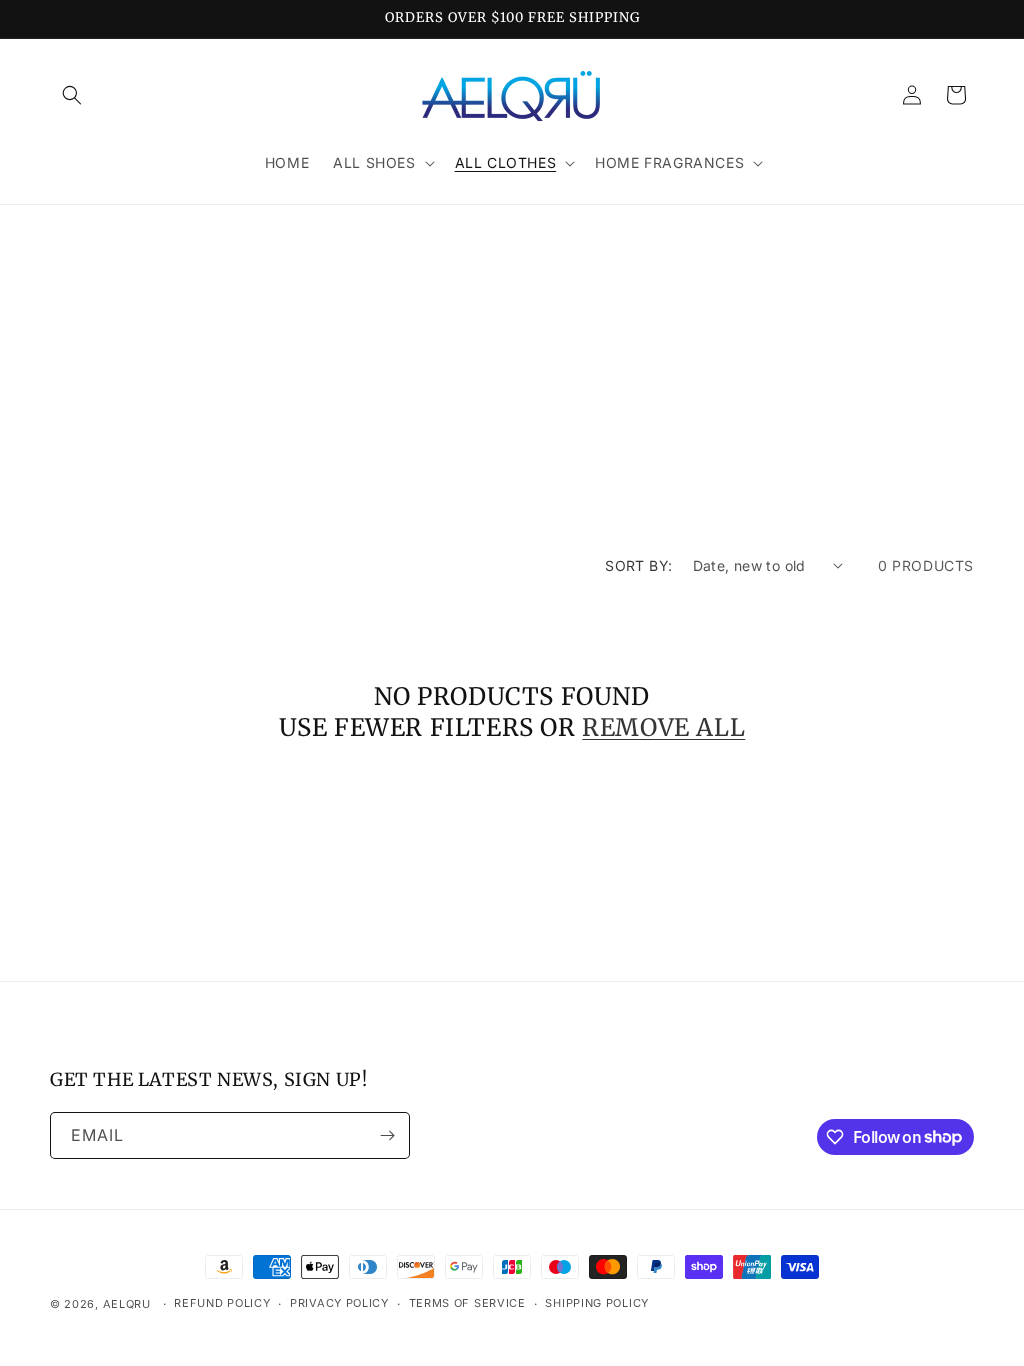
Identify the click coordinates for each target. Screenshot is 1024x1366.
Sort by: (638, 565)
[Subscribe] (387, 1135)
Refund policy (222, 1303)
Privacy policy (339, 1303)
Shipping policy (597, 1303)
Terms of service (467, 1303)
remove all (663, 727)
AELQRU (127, 1304)
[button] (72, 95)
